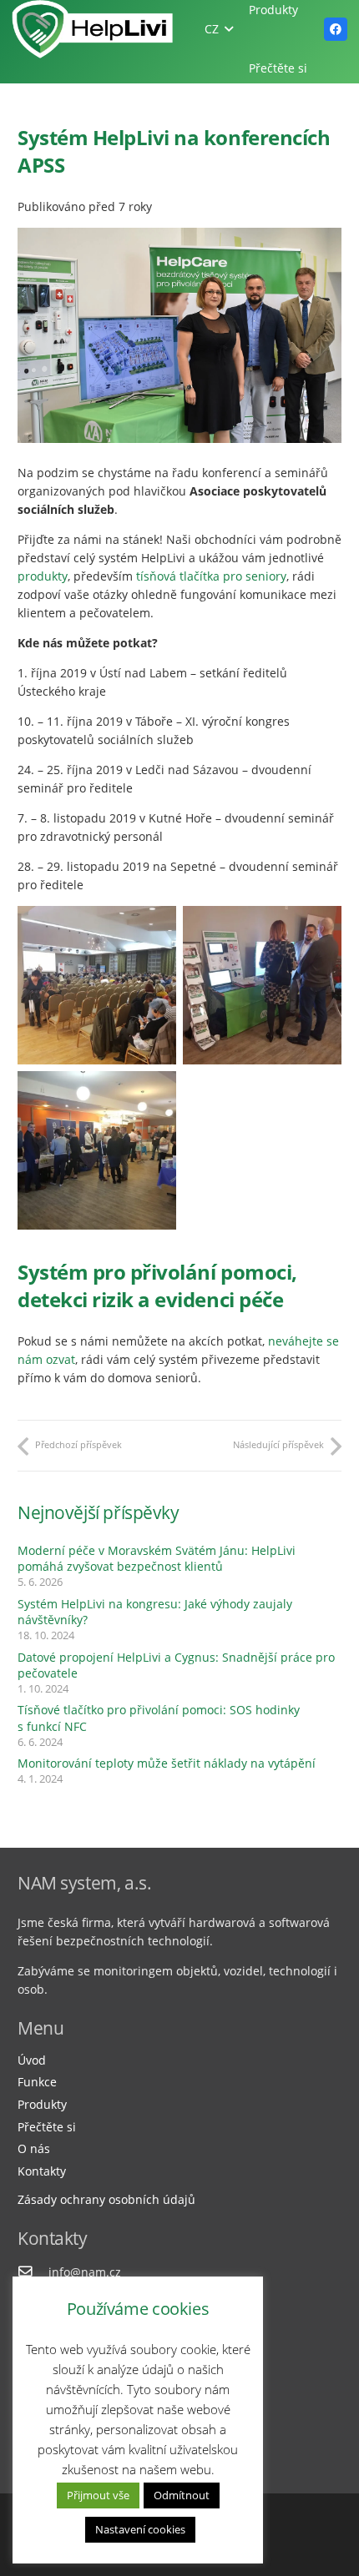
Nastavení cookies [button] (140, 2529)
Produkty (42, 2104)
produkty (43, 576)
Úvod (32, 2060)
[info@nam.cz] (33, 2272)
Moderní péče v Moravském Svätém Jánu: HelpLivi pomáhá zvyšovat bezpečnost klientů (157, 1559)
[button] (219, 29)
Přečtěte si (47, 2127)
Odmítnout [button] (182, 2495)
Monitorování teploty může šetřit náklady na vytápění (167, 1763)
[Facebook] (336, 29)
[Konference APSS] (97, 985)
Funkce (37, 2082)
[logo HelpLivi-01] (93, 29)
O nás (34, 2148)
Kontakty (42, 2171)
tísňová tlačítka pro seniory (211, 576)
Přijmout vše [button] (98, 2495)
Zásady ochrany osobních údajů (106, 2199)
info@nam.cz (85, 2272)
